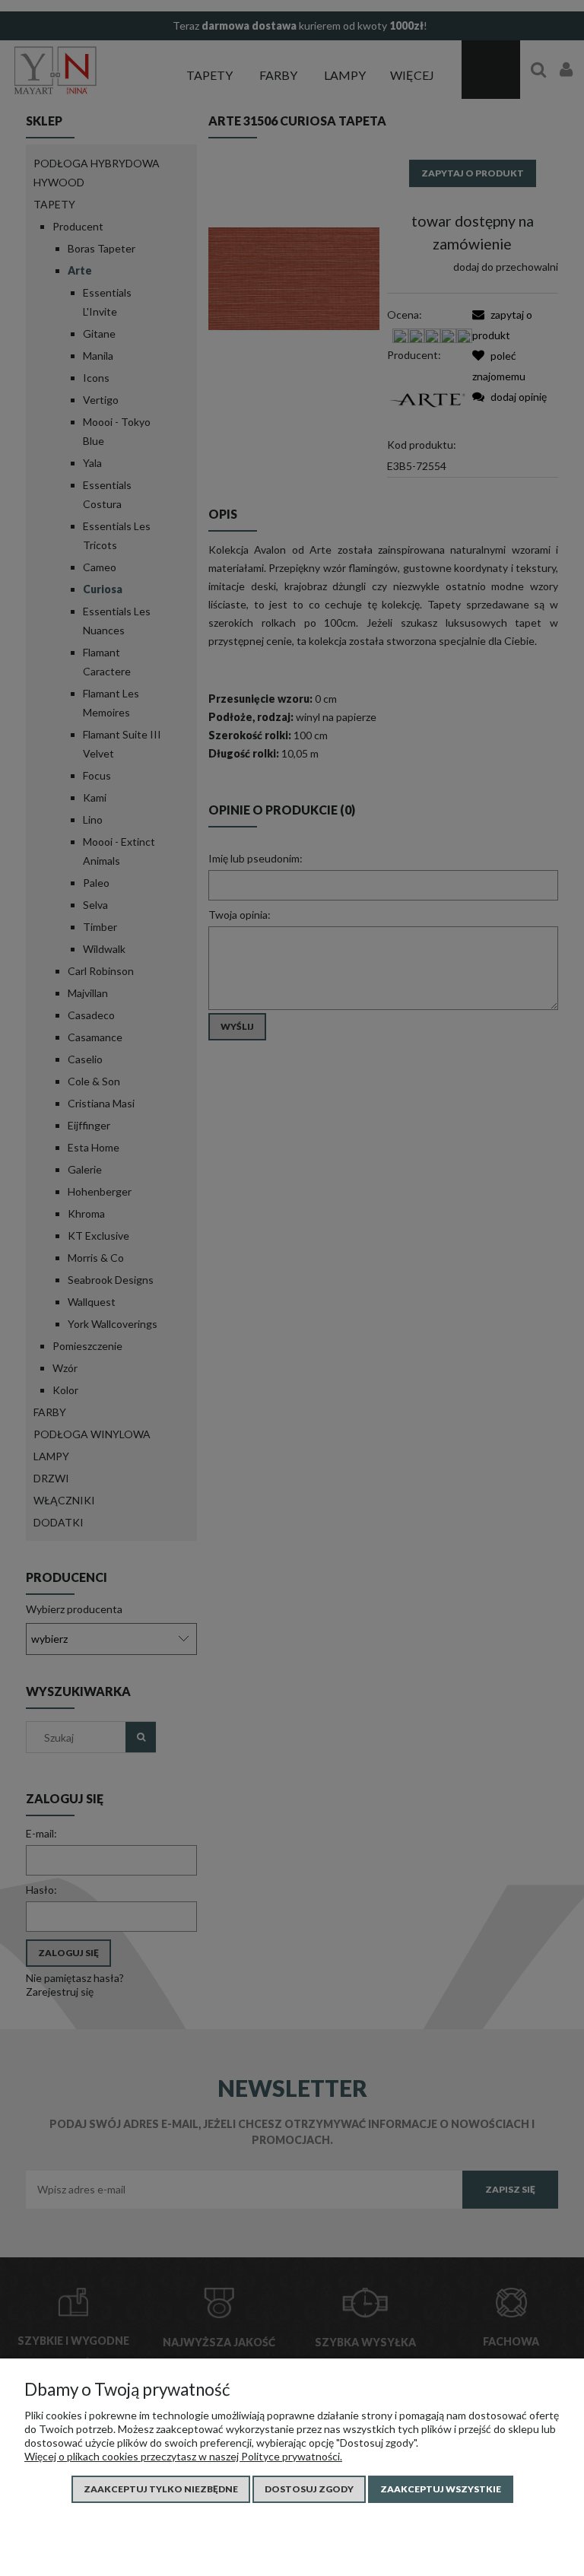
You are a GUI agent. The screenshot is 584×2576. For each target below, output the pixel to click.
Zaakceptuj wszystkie (441, 2489)
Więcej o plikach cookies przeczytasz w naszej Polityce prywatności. (183, 2456)
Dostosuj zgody (309, 2489)
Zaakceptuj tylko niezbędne (161, 2489)
